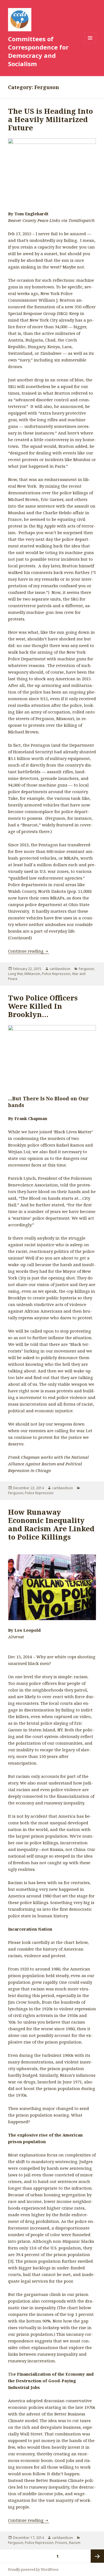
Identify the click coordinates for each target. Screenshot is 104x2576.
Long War (15, 974)
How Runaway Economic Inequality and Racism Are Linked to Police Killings (51, 1524)
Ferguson (86, 969)
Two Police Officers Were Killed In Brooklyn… (43, 1006)
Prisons (61, 2543)
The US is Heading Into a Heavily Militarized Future (50, 119)
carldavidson (60, 969)
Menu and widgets (90, 44)
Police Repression (56, 974)
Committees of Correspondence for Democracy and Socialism (38, 51)
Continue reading (29, 951)
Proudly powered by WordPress (33, 2569)
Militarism (32, 974)
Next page (97, 2556)
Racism (75, 2543)
